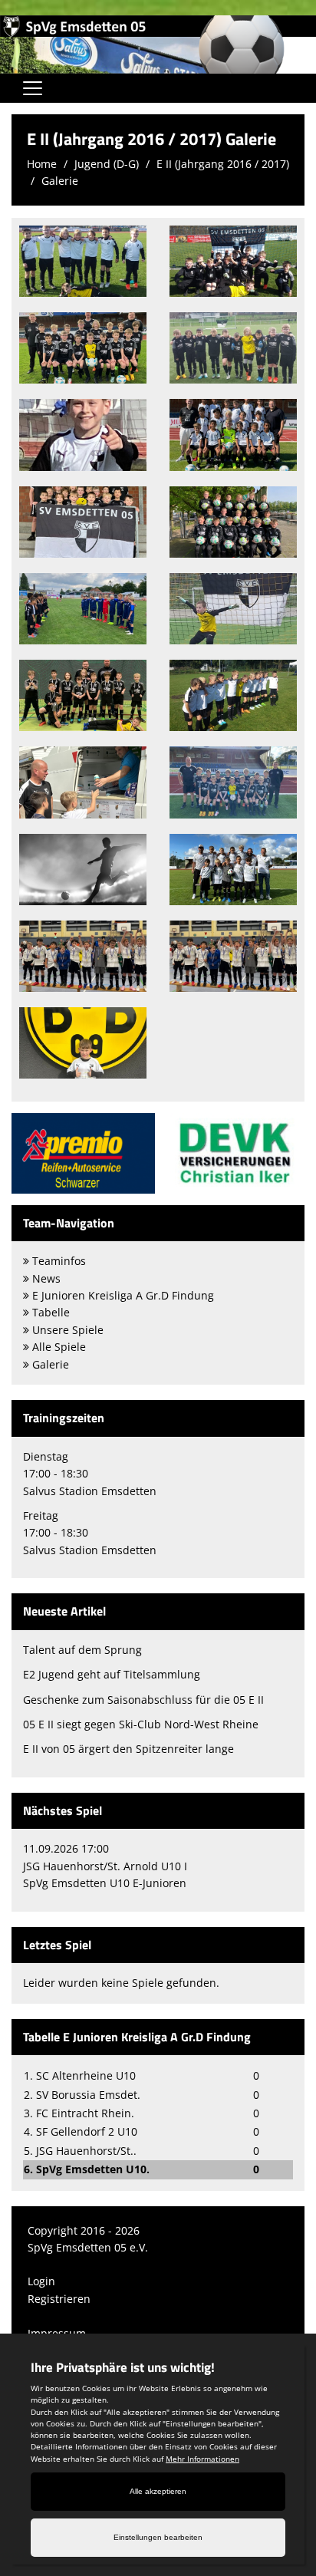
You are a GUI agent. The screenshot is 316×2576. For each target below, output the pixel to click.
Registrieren (59, 2299)
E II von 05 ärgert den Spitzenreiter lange (128, 1749)
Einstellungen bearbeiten (158, 2537)
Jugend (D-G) (107, 164)
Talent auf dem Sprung (82, 1650)
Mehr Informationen (202, 2459)
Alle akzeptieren (158, 2491)
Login (41, 2281)
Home (42, 164)
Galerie (60, 181)
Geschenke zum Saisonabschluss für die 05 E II (143, 1700)
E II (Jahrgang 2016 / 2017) (223, 164)
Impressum (57, 2333)
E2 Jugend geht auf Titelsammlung (112, 1674)
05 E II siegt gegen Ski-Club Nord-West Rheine (141, 1724)
